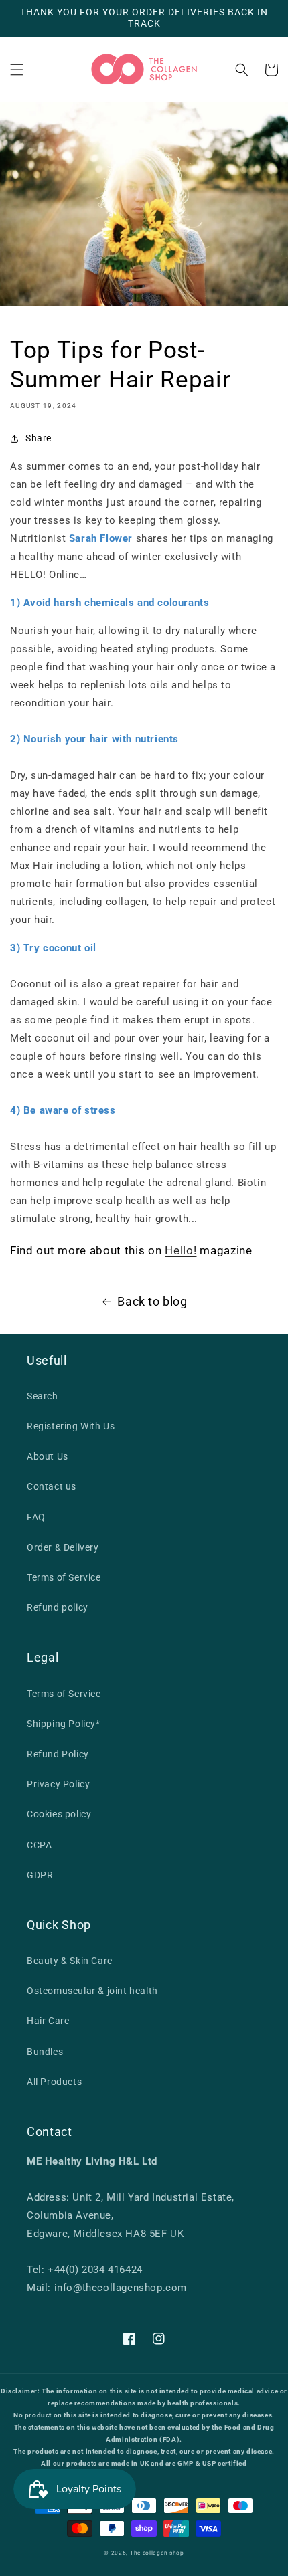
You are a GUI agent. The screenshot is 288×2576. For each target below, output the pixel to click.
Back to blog (152, 1301)
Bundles (45, 2052)
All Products (54, 2082)
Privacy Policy (58, 1784)
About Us (48, 1456)
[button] (17, 70)
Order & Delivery (63, 1547)
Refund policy (58, 1607)
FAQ (36, 1517)
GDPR (40, 1875)
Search (43, 1396)
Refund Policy (58, 1754)
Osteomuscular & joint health (92, 1991)
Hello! (181, 1250)
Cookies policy (59, 1814)
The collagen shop (157, 2553)
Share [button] (39, 438)
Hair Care (48, 2021)
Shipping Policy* (64, 1724)
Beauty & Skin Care (70, 1961)
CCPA (39, 1845)
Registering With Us (71, 1426)
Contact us (52, 1486)
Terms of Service (64, 1577)
